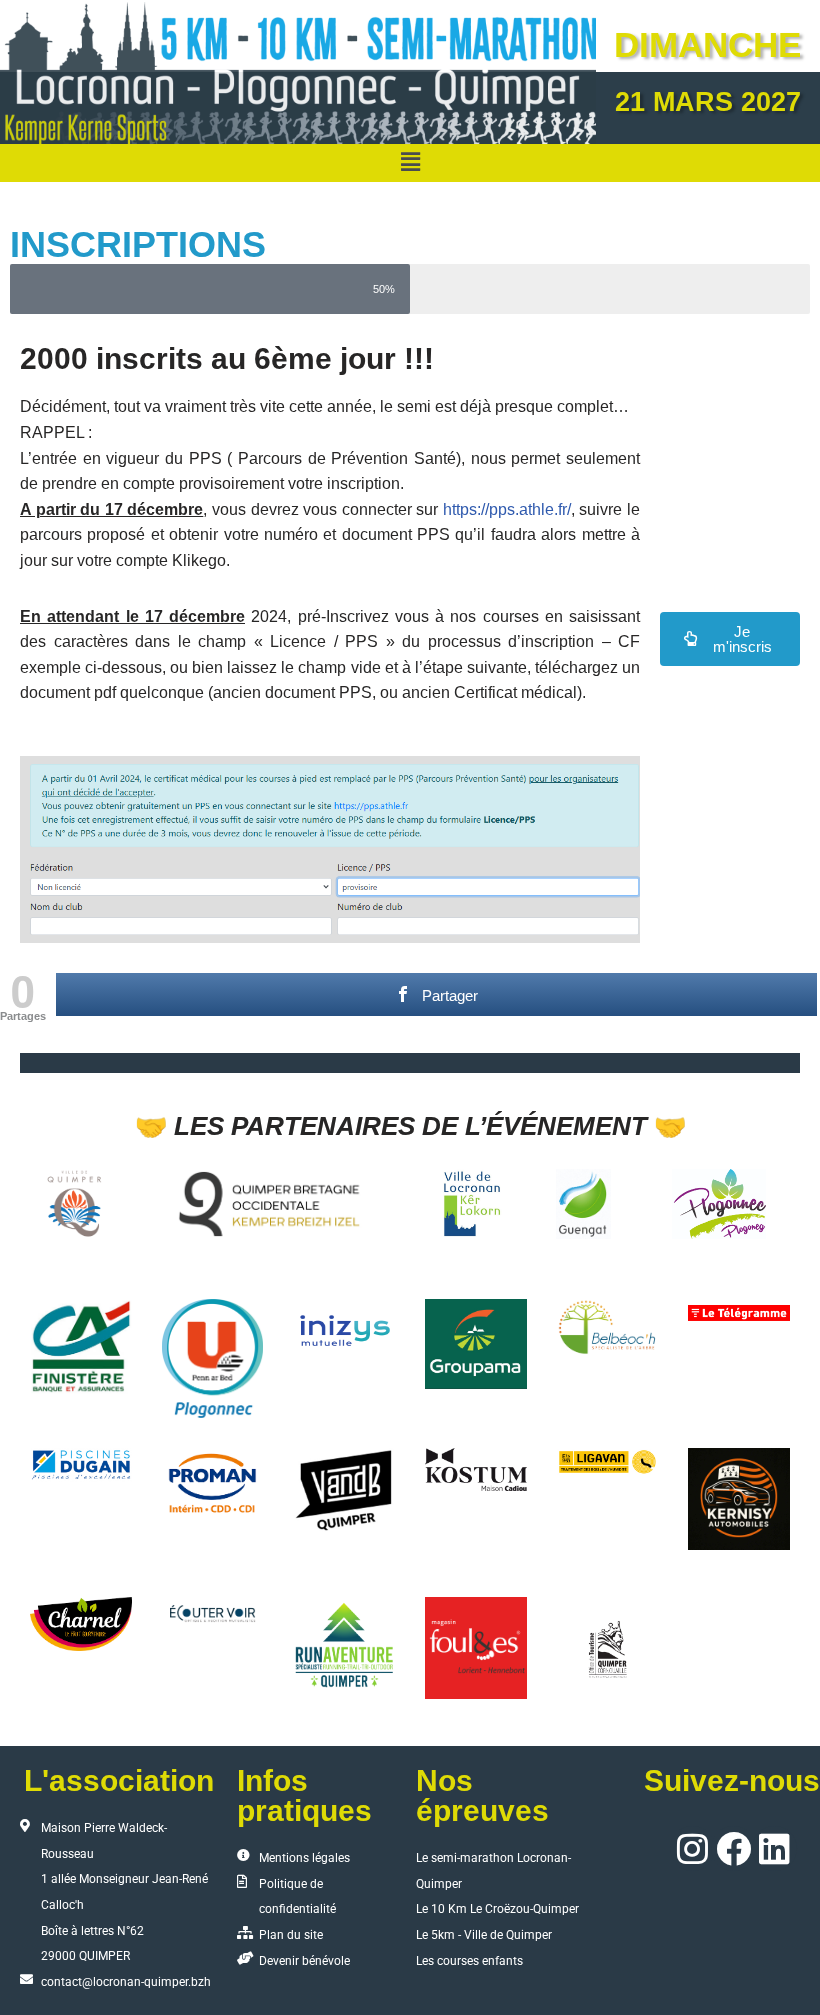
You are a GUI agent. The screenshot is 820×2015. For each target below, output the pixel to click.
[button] (410, 163)
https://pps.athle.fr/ (507, 509)
